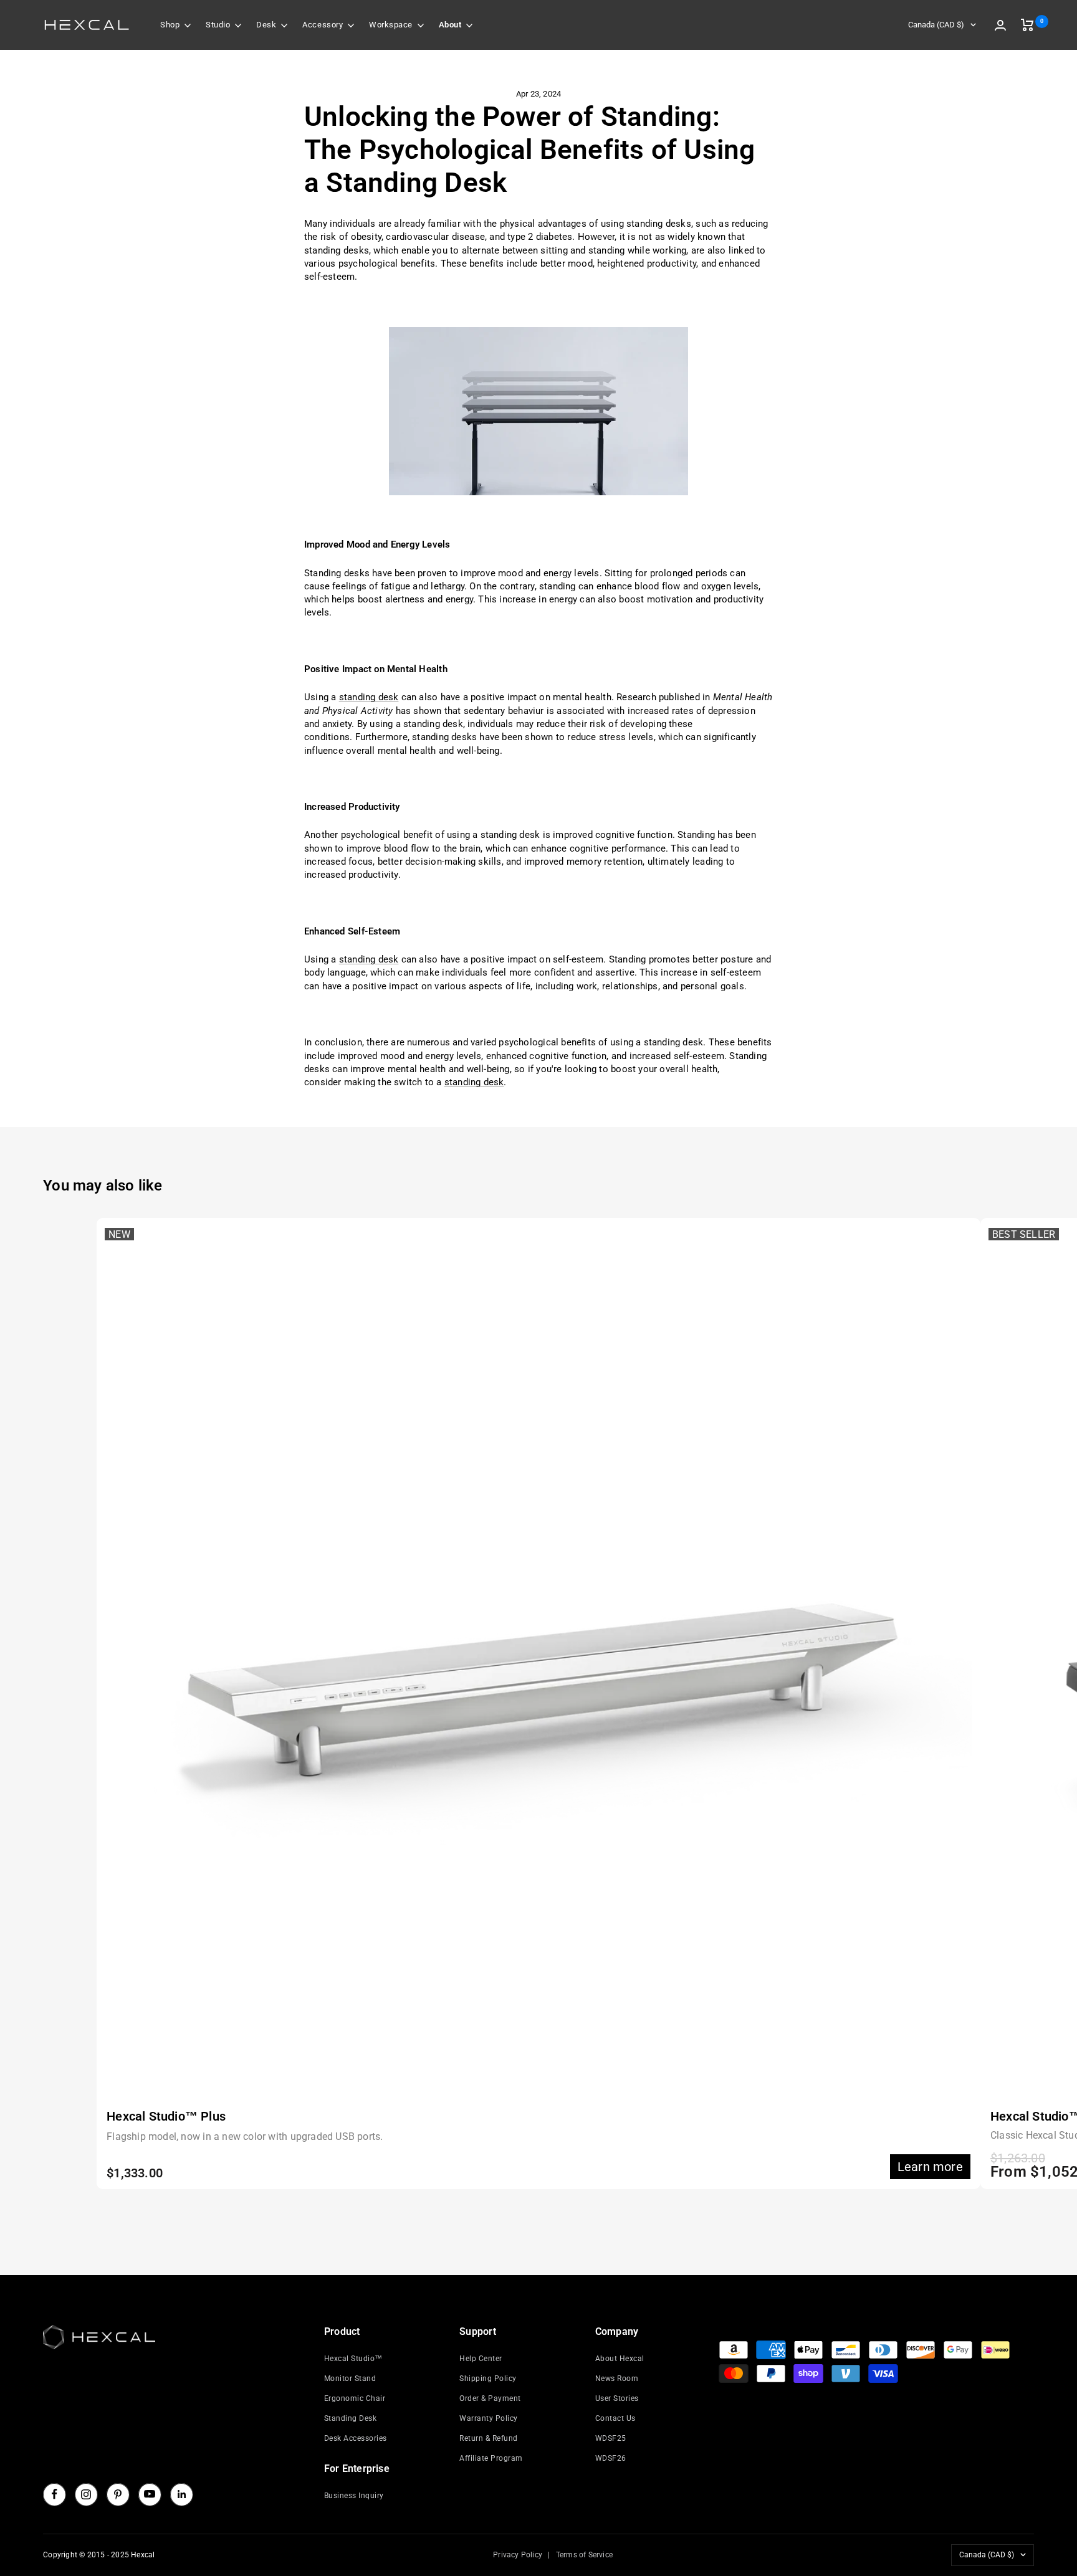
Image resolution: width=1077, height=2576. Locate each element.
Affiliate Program (491, 2458)
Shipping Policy (488, 2379)
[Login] (1000, 25)
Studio (218, 25)
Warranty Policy (489, 2418)
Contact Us (615, 2418)
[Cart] (1027, 25)
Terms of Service (584, 2555)
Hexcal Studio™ (353, 2359)
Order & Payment (490, 2398)
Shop (170, 25)
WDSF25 (611, 2438)
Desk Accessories (356, 2438)
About (450, 25)
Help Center (481, 2359)
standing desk (369, 697)
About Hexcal (620, 2359)
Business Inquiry (354, 2496)
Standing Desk (351, 2418)
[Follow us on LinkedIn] (181, 2494)
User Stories (617, 2398)
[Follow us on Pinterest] (118, 2494)
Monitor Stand (350, 2379)
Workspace (391, 25)
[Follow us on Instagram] (86, 2494)
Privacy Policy (518, 2555)
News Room (617, 2379)
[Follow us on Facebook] (54, 2494)
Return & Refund (489, 2438)
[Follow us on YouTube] (150, 2494)
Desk (266, 25)
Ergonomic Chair (355, 2398)
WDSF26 (611, 2458)
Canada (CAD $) (936, 25)
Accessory (323, 25)
